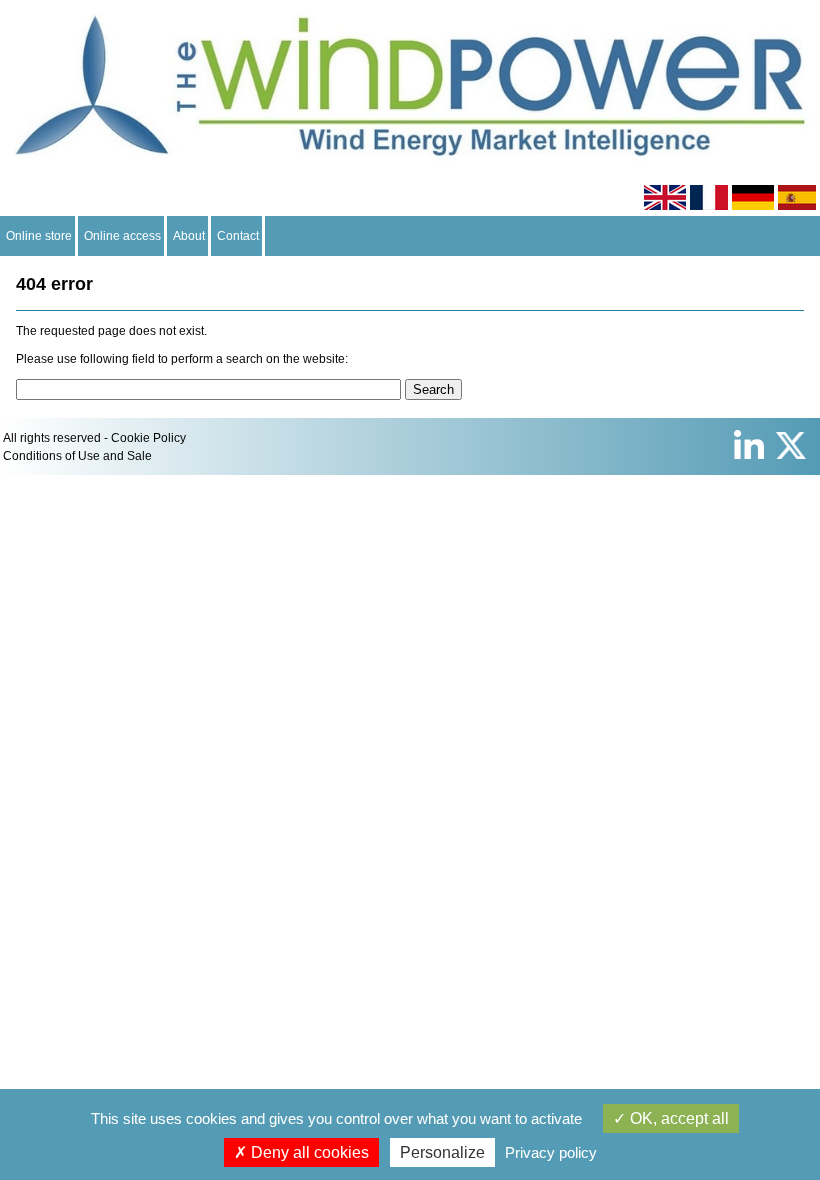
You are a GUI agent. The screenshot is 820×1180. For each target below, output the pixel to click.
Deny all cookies (308, 1152)
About (189, 236)
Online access (122, 236)
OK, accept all (677, 1118)
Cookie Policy (148, 438)
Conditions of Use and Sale (77, 456)
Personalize (442, 1152)
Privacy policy (551, 1152)
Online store (39, 236)
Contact (238, 236)
